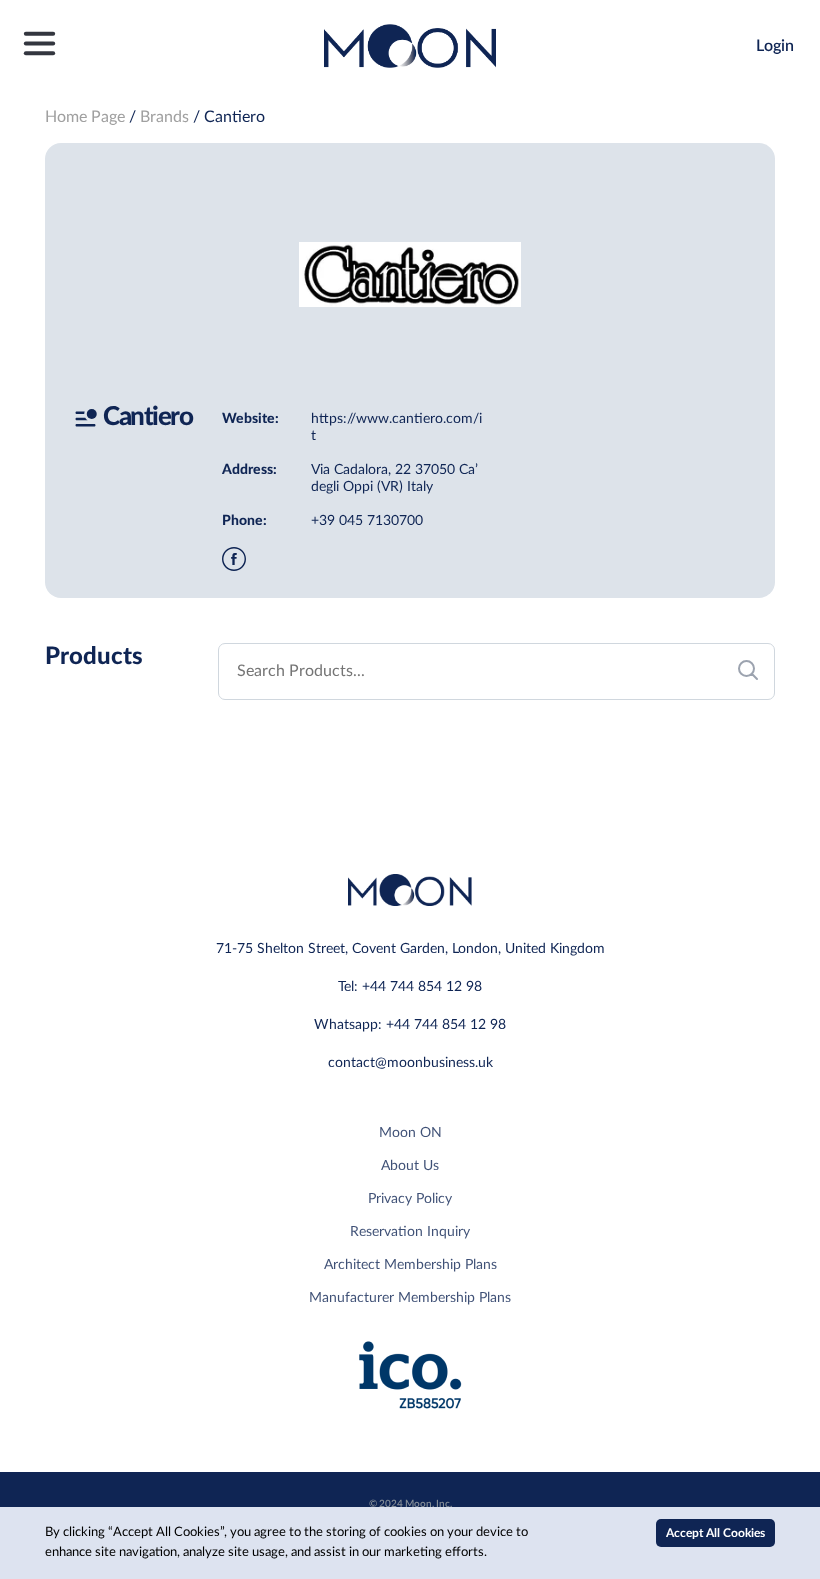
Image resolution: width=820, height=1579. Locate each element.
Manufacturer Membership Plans (410, 1298)
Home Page (85, 117)
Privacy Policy (410, 1199)
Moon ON (410, 1133)
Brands (164, 117)
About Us (410, 1166)
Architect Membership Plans (410, 1265)
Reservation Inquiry (410, 1232)
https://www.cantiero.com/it (396, 427)
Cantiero (234, 117)
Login (775, 46)
